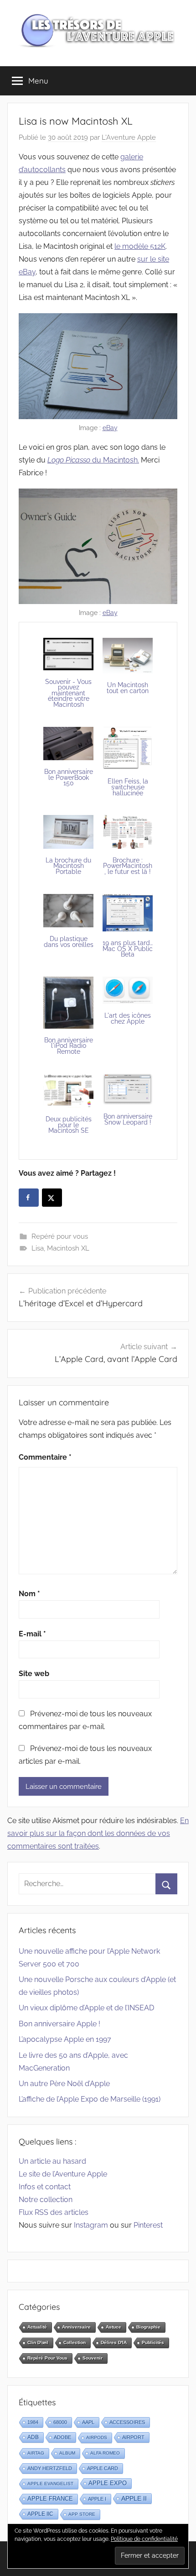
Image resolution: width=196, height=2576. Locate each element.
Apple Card (103, 2468)
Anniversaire (76, 2327)
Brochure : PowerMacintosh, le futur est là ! (128, 866)
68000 (60, 2422)
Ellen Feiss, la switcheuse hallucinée (128, 787)
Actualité (37, 2327)
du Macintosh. (93, 460)
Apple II (134, 2498)
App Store (82, 2514)
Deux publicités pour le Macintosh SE (69, 1125)
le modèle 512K (140, 246)
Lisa (38, 1248)
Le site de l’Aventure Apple (63, 2174)
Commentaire (45, 1457)
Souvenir (93, 2358)
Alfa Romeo (105, 2453)
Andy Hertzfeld (50, 2468)
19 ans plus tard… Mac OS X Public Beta (128, 949)
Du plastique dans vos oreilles (69, 942)
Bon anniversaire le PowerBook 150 (69, 777)
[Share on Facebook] (29, 1198)
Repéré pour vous (60, 1236)
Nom (29, 1594)
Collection (75, 2342)
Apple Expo (108, 2483)
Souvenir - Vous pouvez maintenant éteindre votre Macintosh (68, 693)
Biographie (148, 2327)
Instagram (91, 2225)
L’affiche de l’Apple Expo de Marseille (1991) (90, 2099)
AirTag (36, 2453)
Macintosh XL (68, 1248)
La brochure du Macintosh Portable (68, 866)
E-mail (32, 1634)
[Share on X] (52, 1198)
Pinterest (148, 2225)
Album (67, 2453)
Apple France (50, 2499)
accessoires (127, 2422)
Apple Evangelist (50, 2484)
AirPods (97, 2437)
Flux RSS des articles (54, 2212)
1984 (33, 2422)
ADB (33, 2437)
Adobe (62, 2437)
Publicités (153, 2342)
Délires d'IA (114, 2342)
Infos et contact (45, 2187)
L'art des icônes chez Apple (128, 1018)
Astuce (113, 2327)
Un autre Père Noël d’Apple (64, 2084)
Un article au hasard (52, 2161)
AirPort (133, 2437)
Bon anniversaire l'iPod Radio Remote (69, 1046)
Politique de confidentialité (144, 2539)
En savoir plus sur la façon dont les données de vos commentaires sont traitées (98, 1833)
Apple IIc (40, 2514)
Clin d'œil (38, 2342)
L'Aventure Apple (129, 137)
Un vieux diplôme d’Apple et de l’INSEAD (86, 2008)
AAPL (88, 2422)
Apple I (97, 2499)
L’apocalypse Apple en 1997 (65, 2039)
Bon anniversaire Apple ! (59, 2024)
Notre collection (46, 2200)
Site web (34, 1674)
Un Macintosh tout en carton (128, 688)
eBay (110, 428)
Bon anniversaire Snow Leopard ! (128, 1119)
